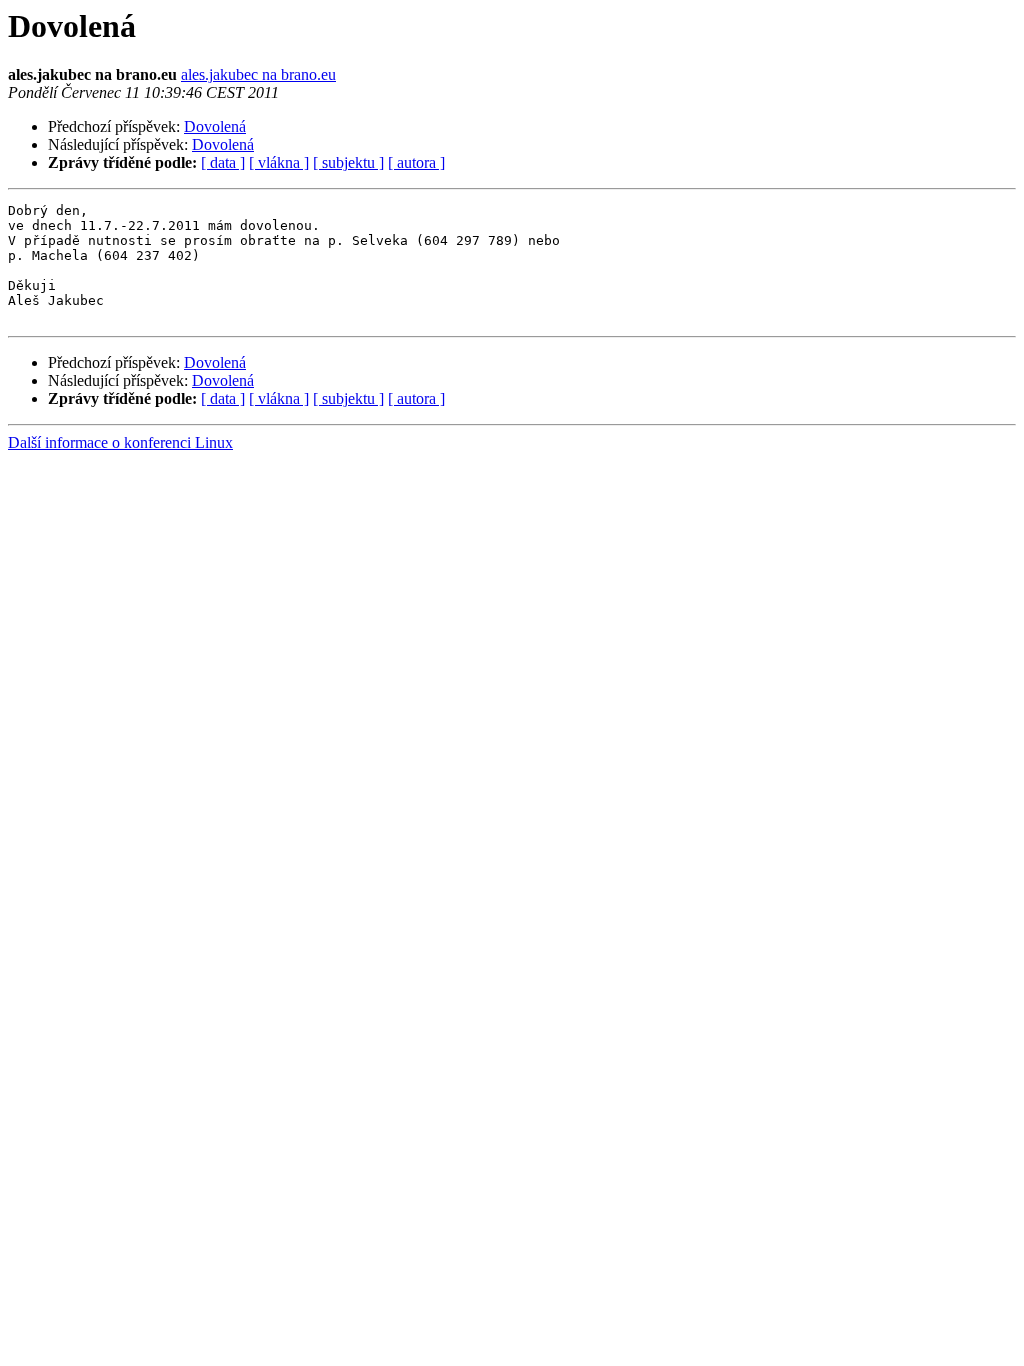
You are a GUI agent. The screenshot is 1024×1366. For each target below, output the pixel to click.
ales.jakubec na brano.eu (258, 74)
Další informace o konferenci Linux (120, 442)
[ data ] (223, 162)
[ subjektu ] (348, 162)
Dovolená (215, 126)
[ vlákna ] (279, 162)
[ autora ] (416, 162)
